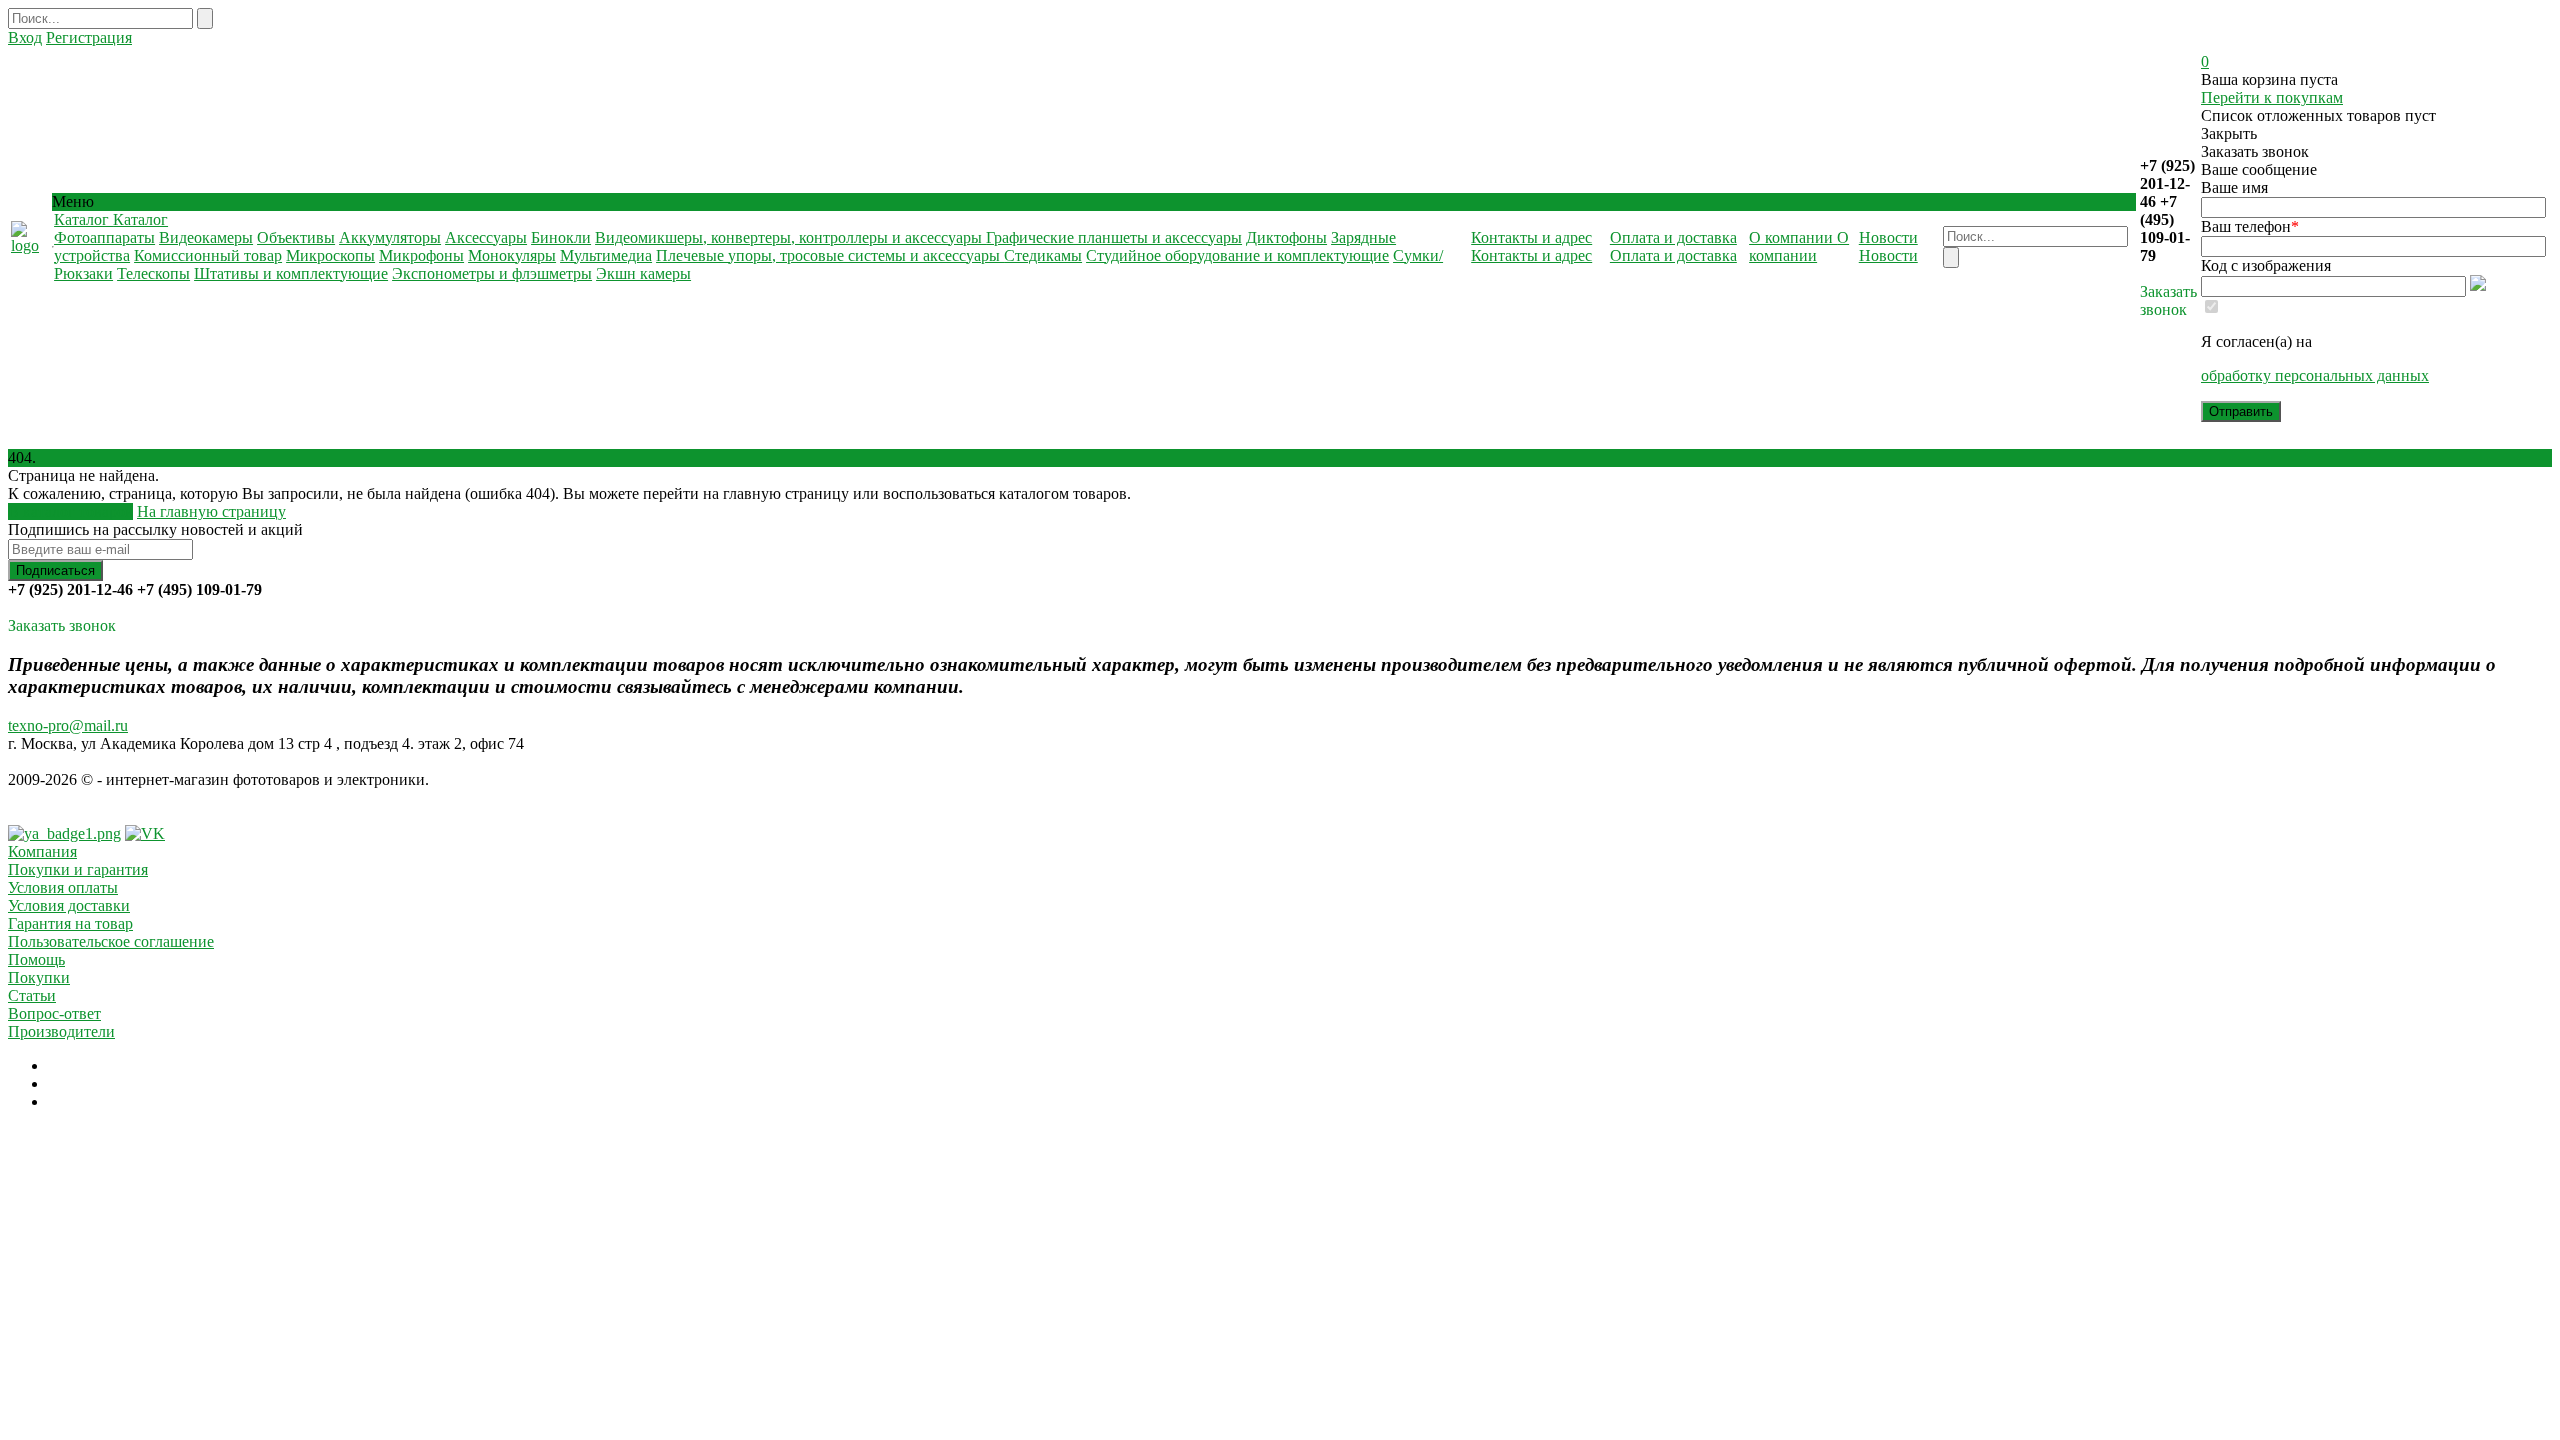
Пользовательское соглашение (111, 941)
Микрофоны (421, 255)
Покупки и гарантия (78, 869)
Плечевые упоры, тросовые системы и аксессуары (830, 255)
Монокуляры (512, 255)
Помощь (36, 959)
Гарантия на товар (70, 923)
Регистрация (89, 37)
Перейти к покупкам (2272, 97)
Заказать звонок (2168, 300)
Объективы (296, 237)
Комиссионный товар (208, 255)
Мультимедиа (606, 255)
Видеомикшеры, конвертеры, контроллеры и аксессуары (790, 237)
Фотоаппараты (104, 237)
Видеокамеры (206, 237)
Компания (42, 851)
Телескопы (153, 273)
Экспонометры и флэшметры (492, 273)
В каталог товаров (70, 511)
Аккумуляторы (390, 237)
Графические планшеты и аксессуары (1114, 237)
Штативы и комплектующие (291, 273)
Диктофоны (1286, 237)
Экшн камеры (643, 273)
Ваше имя (2234, 187)
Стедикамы (1043, 255)
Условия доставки (69, 905)
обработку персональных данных (2315, 375)
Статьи (32, 995)
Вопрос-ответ (54, 1013)
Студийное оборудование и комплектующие (1237, 255)
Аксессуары (486, 237)
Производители (61, 1031)
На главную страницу (211, 511)
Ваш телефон (2250, 226)
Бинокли (561, 237)
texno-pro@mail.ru (68, 725)
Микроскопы (330, 255)
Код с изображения (2266, 265)
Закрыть (2229, 133)
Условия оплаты (63, 887)
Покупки (39, 977)
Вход (25, 37)
